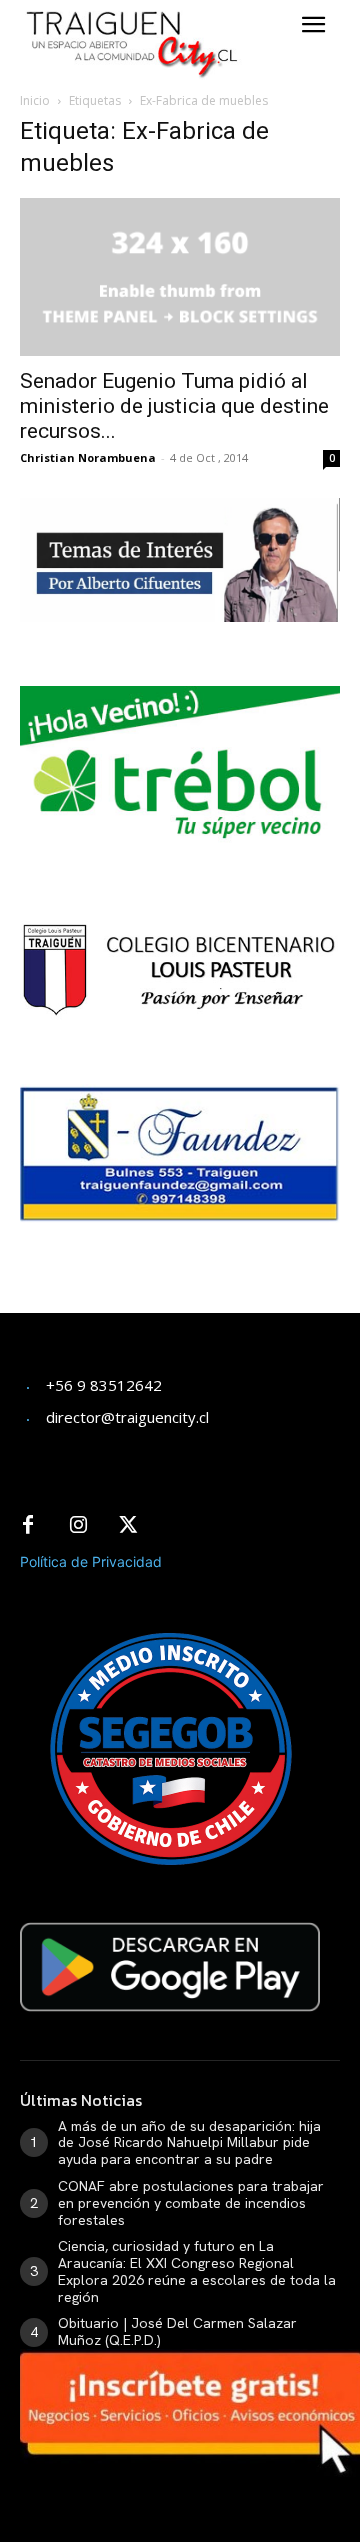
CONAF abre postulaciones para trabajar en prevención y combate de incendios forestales (191, 2203)
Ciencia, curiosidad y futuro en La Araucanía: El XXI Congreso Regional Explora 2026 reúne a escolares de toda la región (197, 2271)
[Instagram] (78, 1526)
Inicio (35, 100)
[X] (128, 1526)
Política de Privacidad (91, 1561)
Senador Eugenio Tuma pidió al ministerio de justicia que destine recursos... (174, 406)
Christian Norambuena (88, 457)
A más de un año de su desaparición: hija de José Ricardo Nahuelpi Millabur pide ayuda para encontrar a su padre (189, 2143)
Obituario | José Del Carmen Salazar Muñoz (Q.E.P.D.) (177, 2331)
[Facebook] (28, 1526)
